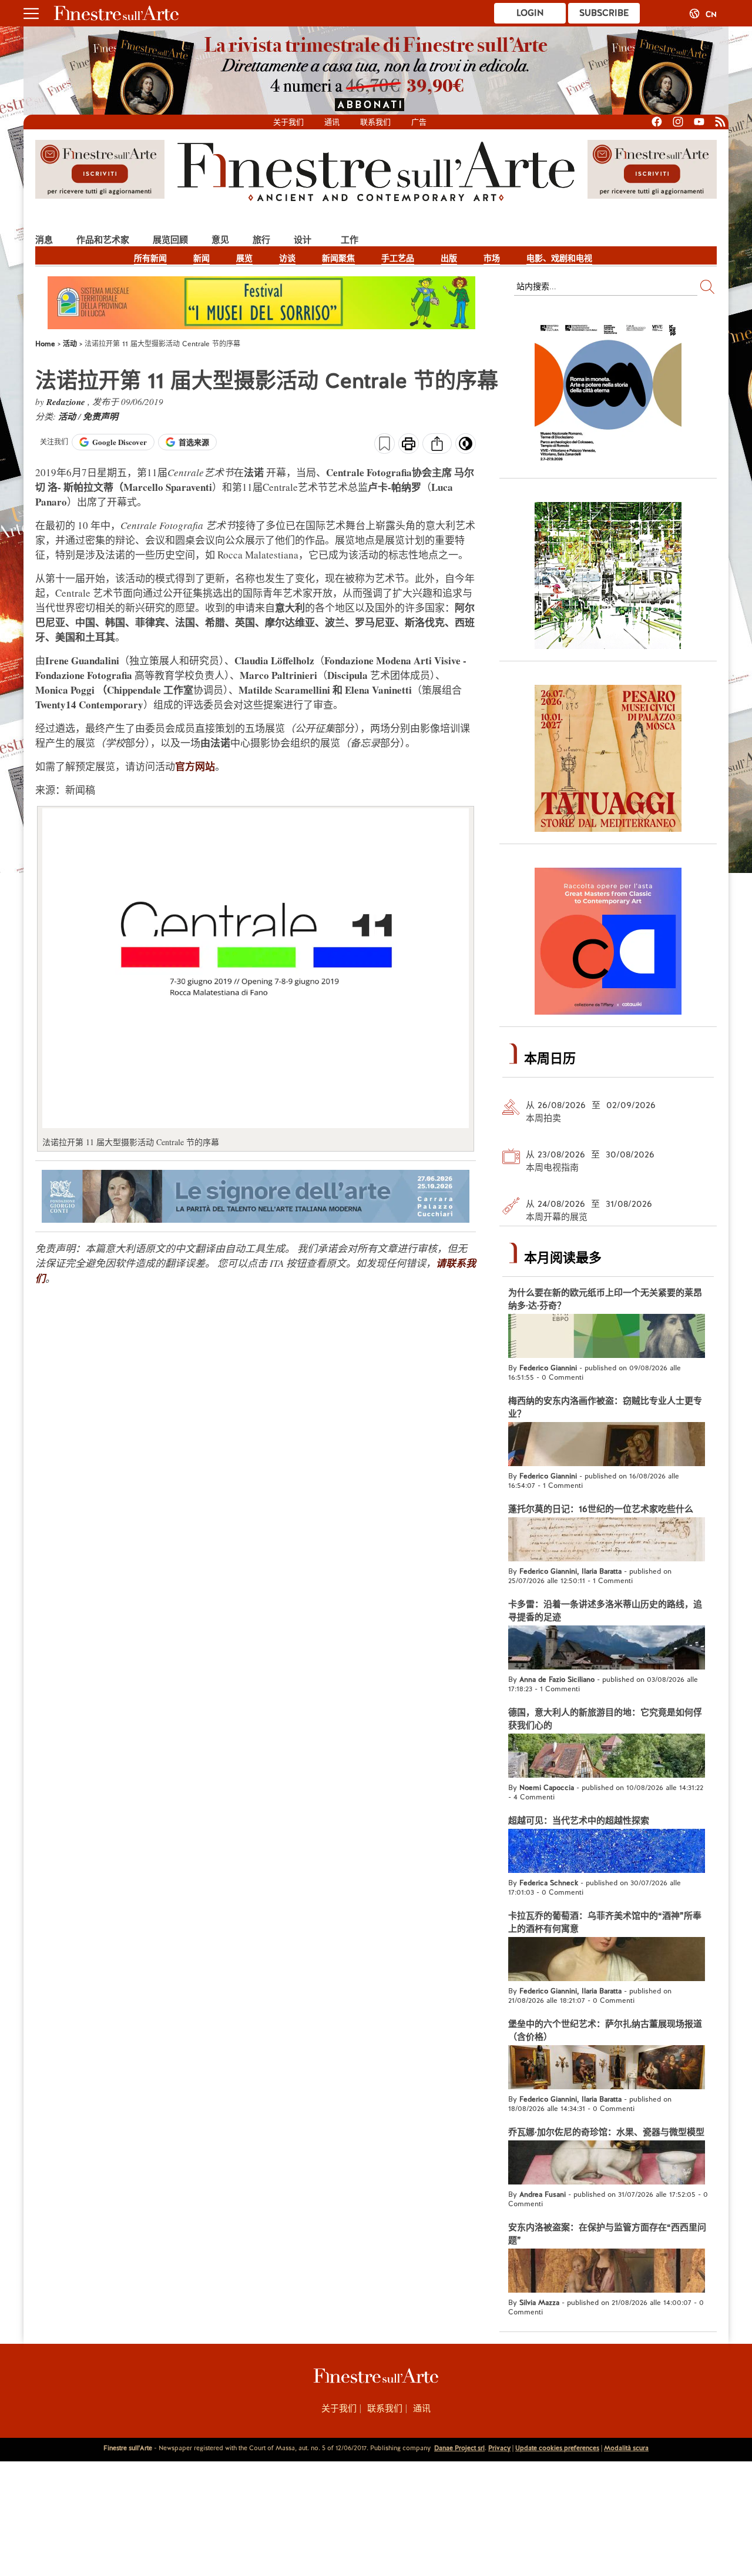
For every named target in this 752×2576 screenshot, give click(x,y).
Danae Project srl (459, 2448)
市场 (492, 258)
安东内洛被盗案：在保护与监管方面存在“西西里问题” (607, 2234)
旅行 (261, 240)
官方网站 (195, 766)
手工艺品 (398, 258)
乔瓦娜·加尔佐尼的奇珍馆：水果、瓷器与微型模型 (606, 2132)
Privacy (499, 2448)
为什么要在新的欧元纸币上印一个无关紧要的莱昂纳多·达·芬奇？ (605, 1299)
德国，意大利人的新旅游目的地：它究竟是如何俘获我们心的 (605, 1719)
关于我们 (288, 122)
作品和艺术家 (103, 240)
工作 (350, 240)
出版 (449, 258)
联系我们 (375, 122)
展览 (244, 258)
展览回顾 (170, 240)
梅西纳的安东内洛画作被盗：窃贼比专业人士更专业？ (605, 1407)
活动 (68, 416)
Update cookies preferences (557, 2448)
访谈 (287, 258)
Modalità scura (626, 2448)
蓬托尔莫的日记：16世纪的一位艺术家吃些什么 (601, 1509)
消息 (44, 240)
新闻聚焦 (338, 258)
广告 (419, 122)
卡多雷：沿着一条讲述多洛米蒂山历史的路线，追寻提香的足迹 (605, 1611)
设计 (303, 240)
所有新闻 (150, 258)
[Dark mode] (466, 447)
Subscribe (604, 13)
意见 (220, 240)
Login (530, 13)
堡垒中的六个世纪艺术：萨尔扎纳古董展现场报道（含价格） (605, 2030)
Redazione (67, 402)
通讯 (332, 122)
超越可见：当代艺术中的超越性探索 (579, 1821)
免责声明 (100, 416)
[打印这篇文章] (409, 445)
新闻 (202, 258)
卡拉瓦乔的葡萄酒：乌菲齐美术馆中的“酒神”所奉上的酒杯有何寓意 (605, 1922)
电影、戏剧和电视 (559, 258)
